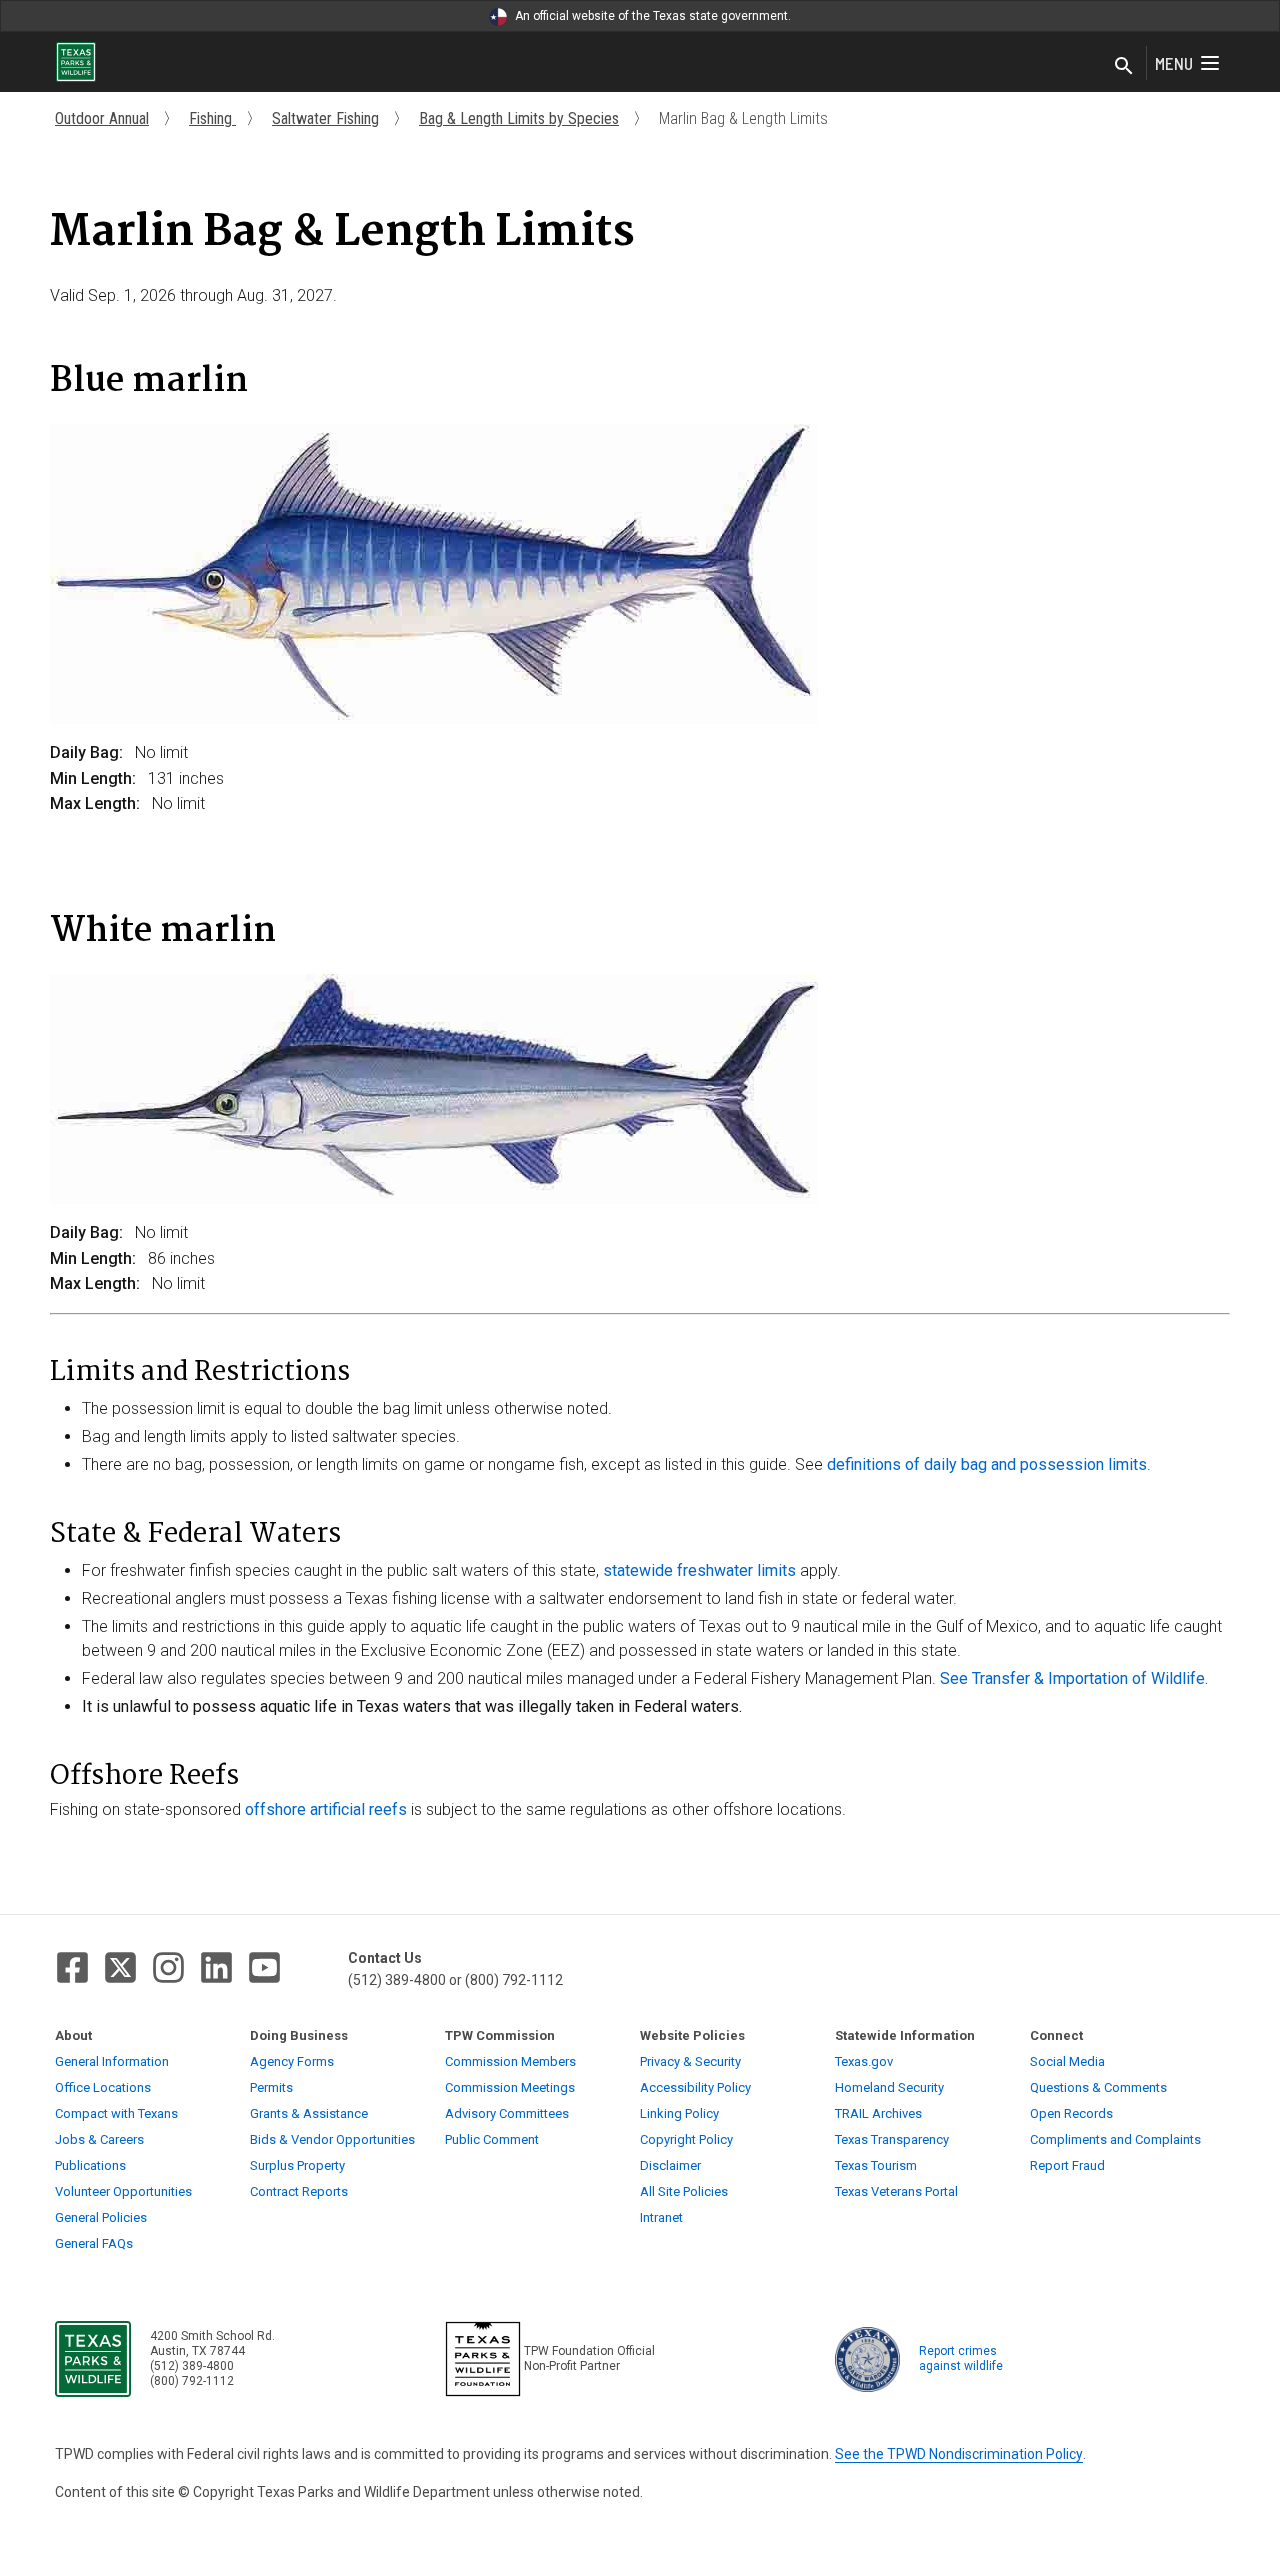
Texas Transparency (892, 2139)
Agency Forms (292, 2061)
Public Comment (492, 2139)
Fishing (212, 118)
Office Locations (103, 2087)
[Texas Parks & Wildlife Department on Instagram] (168, 1967)
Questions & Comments (1098, 2087)
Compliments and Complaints (1115, 2139)
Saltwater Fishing (325, 118)
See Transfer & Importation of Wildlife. (1074, 1678)
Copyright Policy (686, 2139)
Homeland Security (889, 2087)
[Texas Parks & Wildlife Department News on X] (120, 1967)
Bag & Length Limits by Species (519, 118)
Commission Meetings (510, 2087)
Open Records (1071, 2113)
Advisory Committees (507, 2113)
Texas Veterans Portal (896, 2191)
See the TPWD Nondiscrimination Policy (959, 2454)
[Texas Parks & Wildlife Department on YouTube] (264, 1967)
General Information (112, 2061)
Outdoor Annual (102, 118)
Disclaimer (670, 2165)
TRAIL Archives (878, 2113)
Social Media (1067, 2061)
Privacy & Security (690, 2061)
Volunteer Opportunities (123, 2191)
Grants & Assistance (309, 2113)
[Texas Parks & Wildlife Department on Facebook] (72, 1967)
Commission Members (510, 2061)
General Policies (101, 2217)
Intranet (661, 2217)
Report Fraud (1067, 2165)
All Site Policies (684, 2191)
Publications (90, 2165)
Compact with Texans (116, 2113)
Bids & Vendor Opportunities (332, 2139)
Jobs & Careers (99, 2139)
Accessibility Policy (695, 2087)
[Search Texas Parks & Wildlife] (1124, 67)
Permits (271, 2087)
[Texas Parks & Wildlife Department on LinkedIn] (216, 1967)
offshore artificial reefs (326, 1809)
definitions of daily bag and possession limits (987, 1464)
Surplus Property (297, 2165)
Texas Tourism (876, 2165)
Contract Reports (299, 2191)
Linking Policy (679, 2113)
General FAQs (94, 2243)
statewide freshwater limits (701, 1570)
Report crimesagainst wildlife (961, 2358)
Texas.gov (864, 2061)
